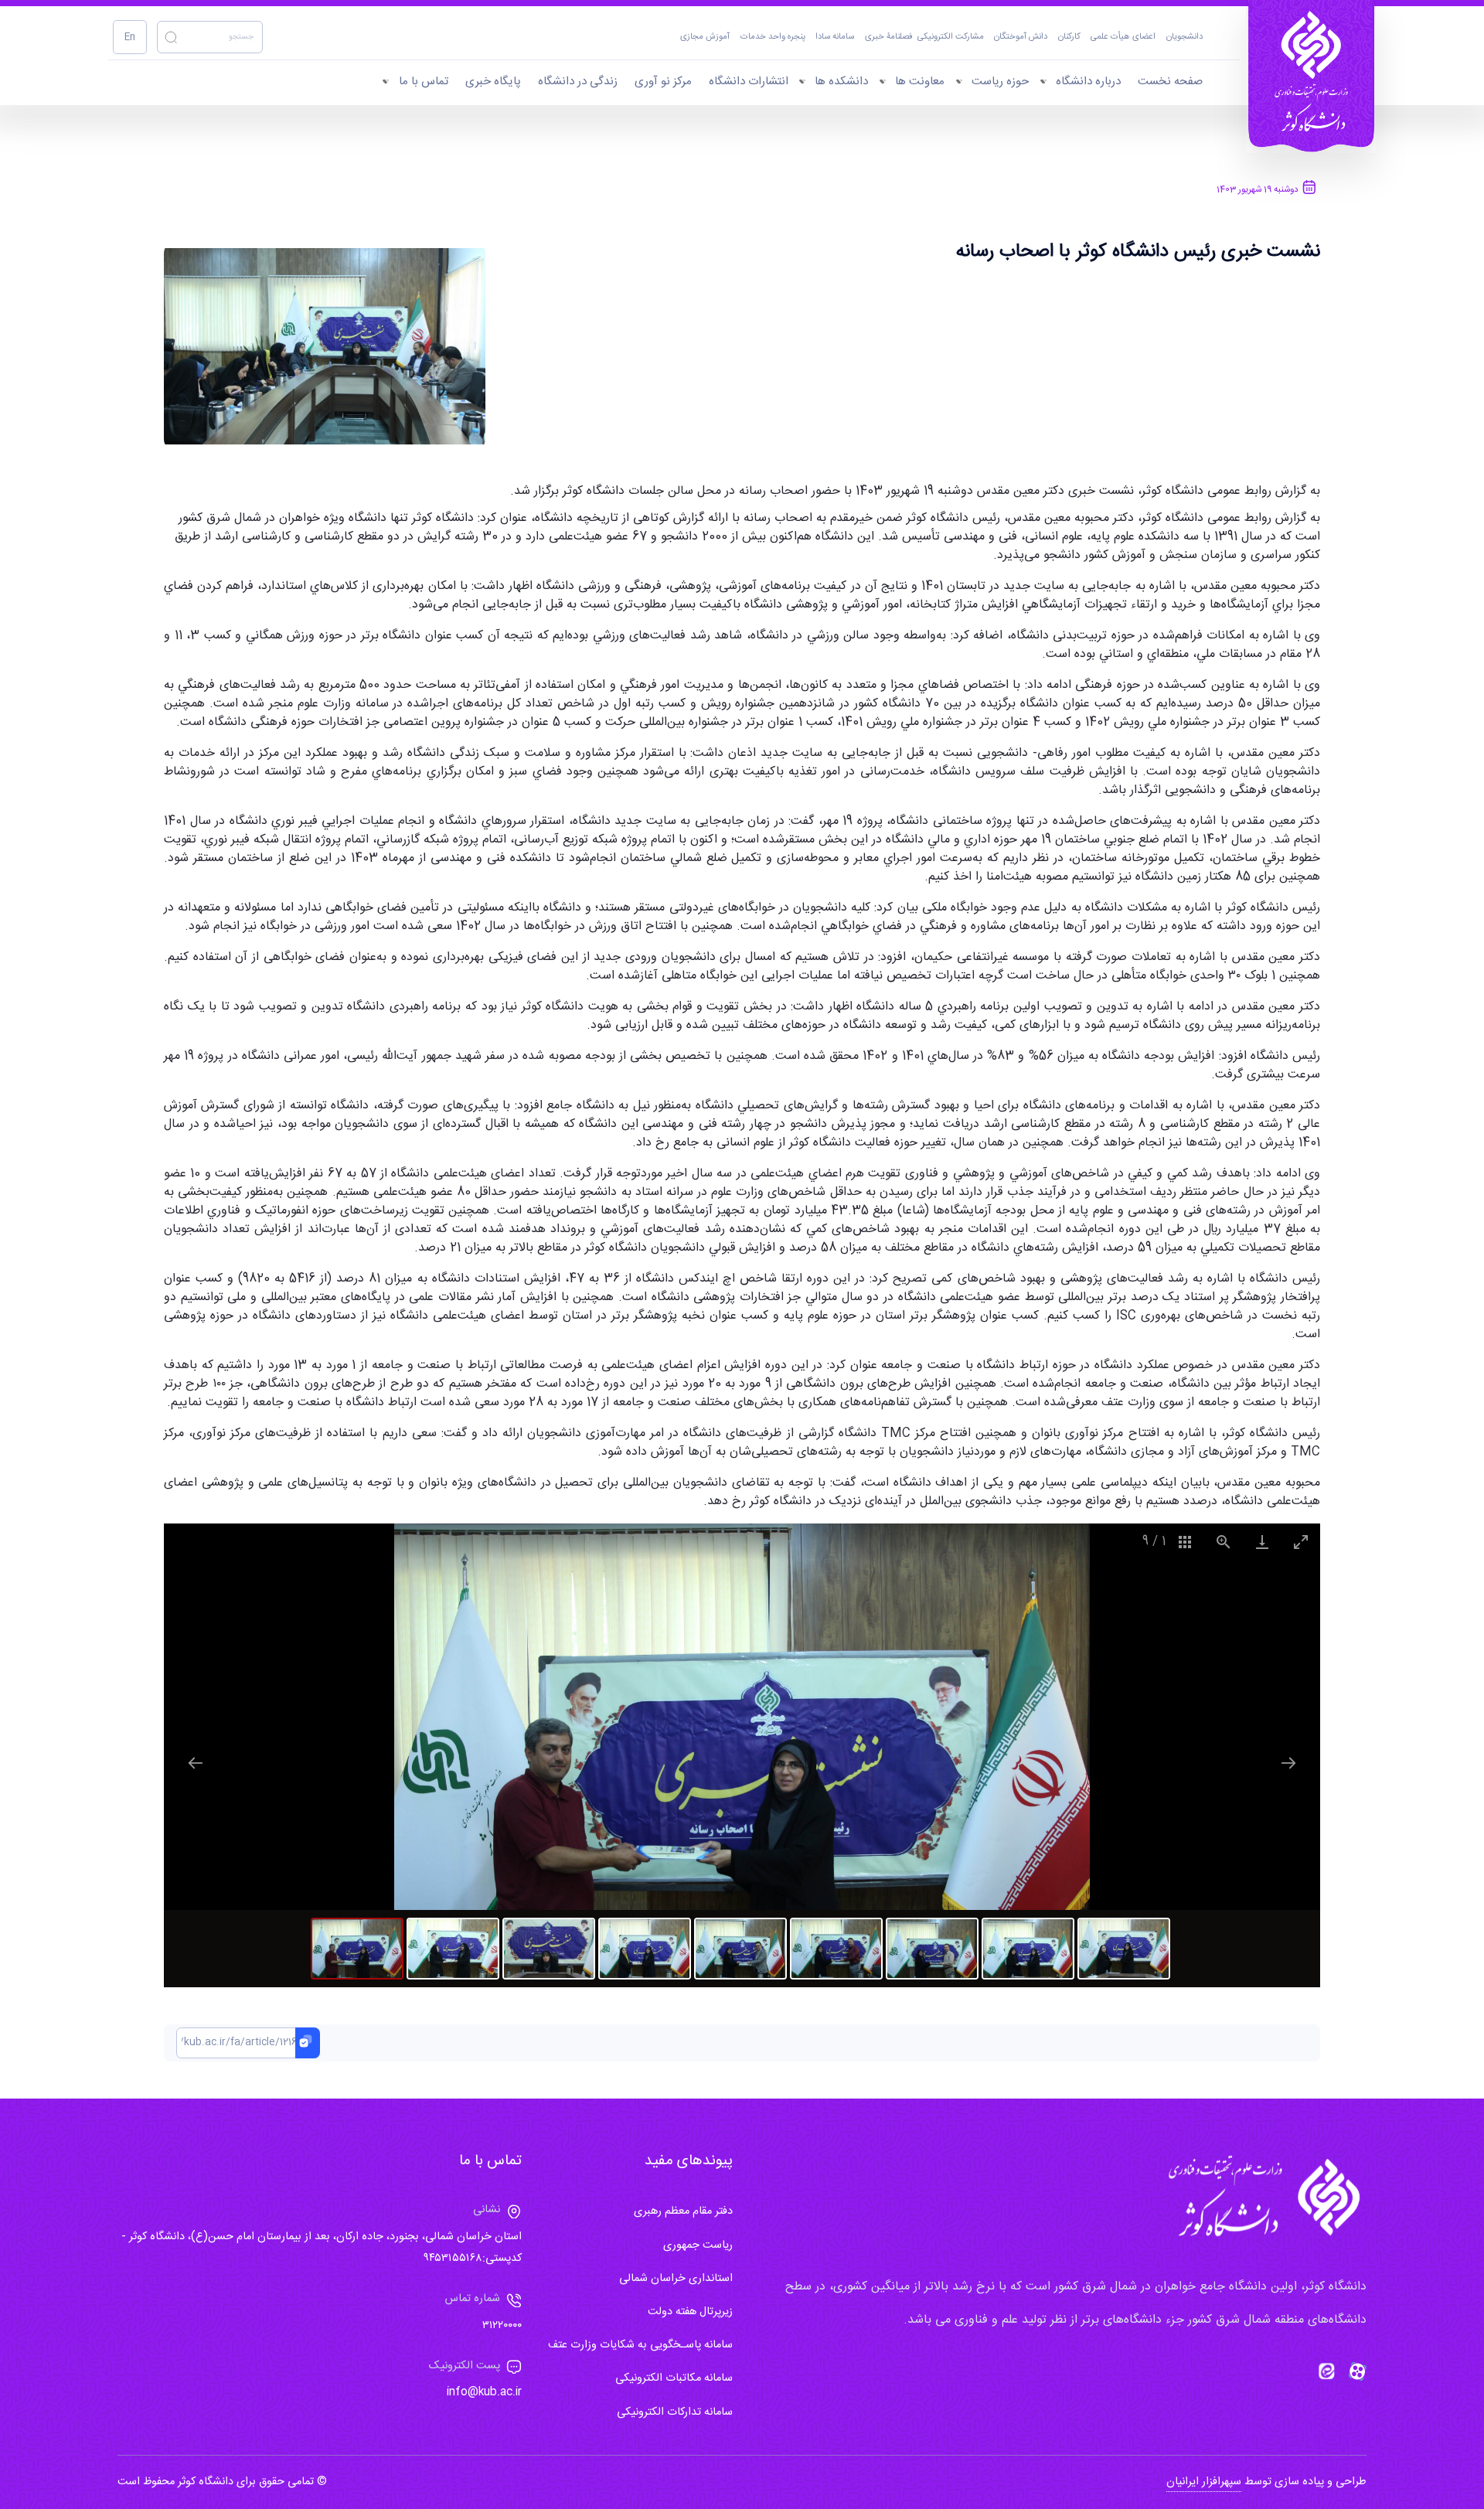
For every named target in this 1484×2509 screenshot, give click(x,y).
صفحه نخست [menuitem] (1170, 82)
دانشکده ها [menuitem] (841, 82)
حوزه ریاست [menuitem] (1000, 82)
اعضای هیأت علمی (1123, 37)
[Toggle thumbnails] (1185, 1542)
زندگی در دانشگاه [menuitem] (578, 82)
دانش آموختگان (1021, 37)
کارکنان (1069, 37)
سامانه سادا (835, 37)
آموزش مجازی (705, 37)
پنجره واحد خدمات (773, 37)
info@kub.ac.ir (484, 2392)
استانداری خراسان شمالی (676, 2279)
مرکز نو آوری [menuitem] (663, 82)
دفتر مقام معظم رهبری (683, 2211)
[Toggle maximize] (1301, 1542)
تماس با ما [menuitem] (424, 82)
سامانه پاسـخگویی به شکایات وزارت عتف (640, 2345)
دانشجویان (1184, 37)
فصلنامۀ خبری (889, 37)
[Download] (1262, 1542)
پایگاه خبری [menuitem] (493, 82)
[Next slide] (1288, 1763)
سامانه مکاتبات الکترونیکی (674, 2378)
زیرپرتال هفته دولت (690, 2312)
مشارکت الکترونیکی (951, 37)
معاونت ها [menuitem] (920, 82)
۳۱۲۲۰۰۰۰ (502, 2326)
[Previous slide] (196, 1763)
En (130, 37)
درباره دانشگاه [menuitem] (1088, 82)
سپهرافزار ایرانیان (1204, 2482)
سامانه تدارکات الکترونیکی (675, 2412)
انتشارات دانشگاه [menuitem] (749, 82)
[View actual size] (1224, 1542)
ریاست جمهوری (698, 2245)
